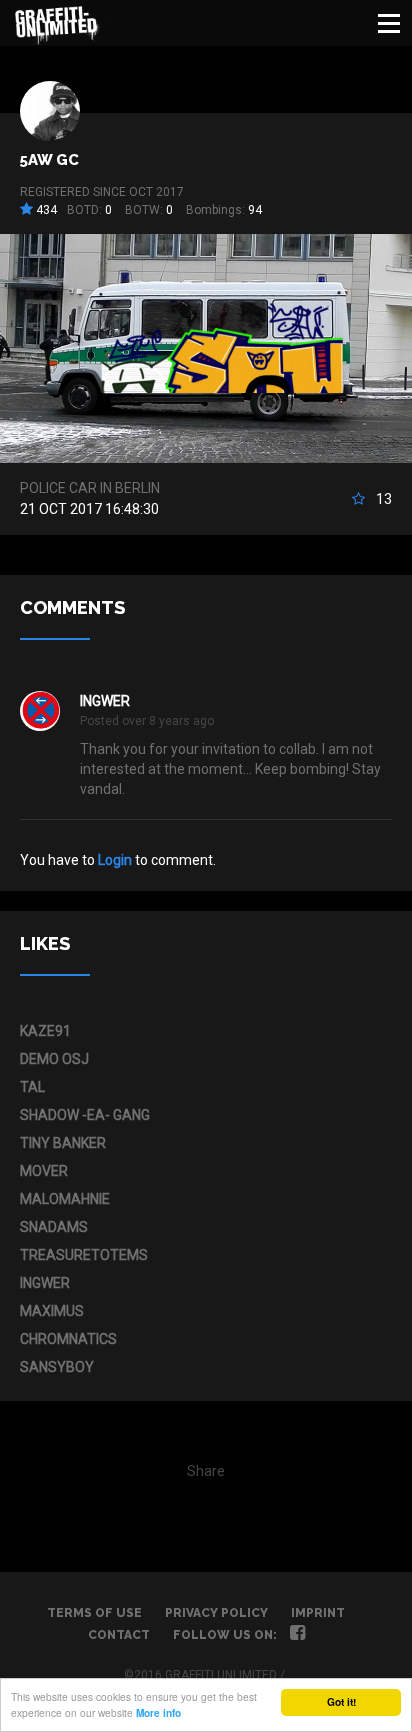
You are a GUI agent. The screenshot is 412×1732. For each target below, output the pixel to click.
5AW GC (49, 160)
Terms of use (94, 1613)
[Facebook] (297, 1635)
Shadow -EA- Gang (85, 1115)
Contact (119, 1635)
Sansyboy (57, 1367)
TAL (32, 1087)
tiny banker (63, 1143)
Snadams (54, 1227)
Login (115, 860)
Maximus (52, 1311)
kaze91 (45, 1031)
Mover (44, 1171)
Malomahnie (65, 1199)
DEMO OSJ (54, 1059)
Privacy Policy (216, 1613)
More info (158, 1713)
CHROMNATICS (68, 1339)
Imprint (318, 1613)
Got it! (341, 1702)
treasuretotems (84, 1255)
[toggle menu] (389, 23)
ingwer (105, 701)
